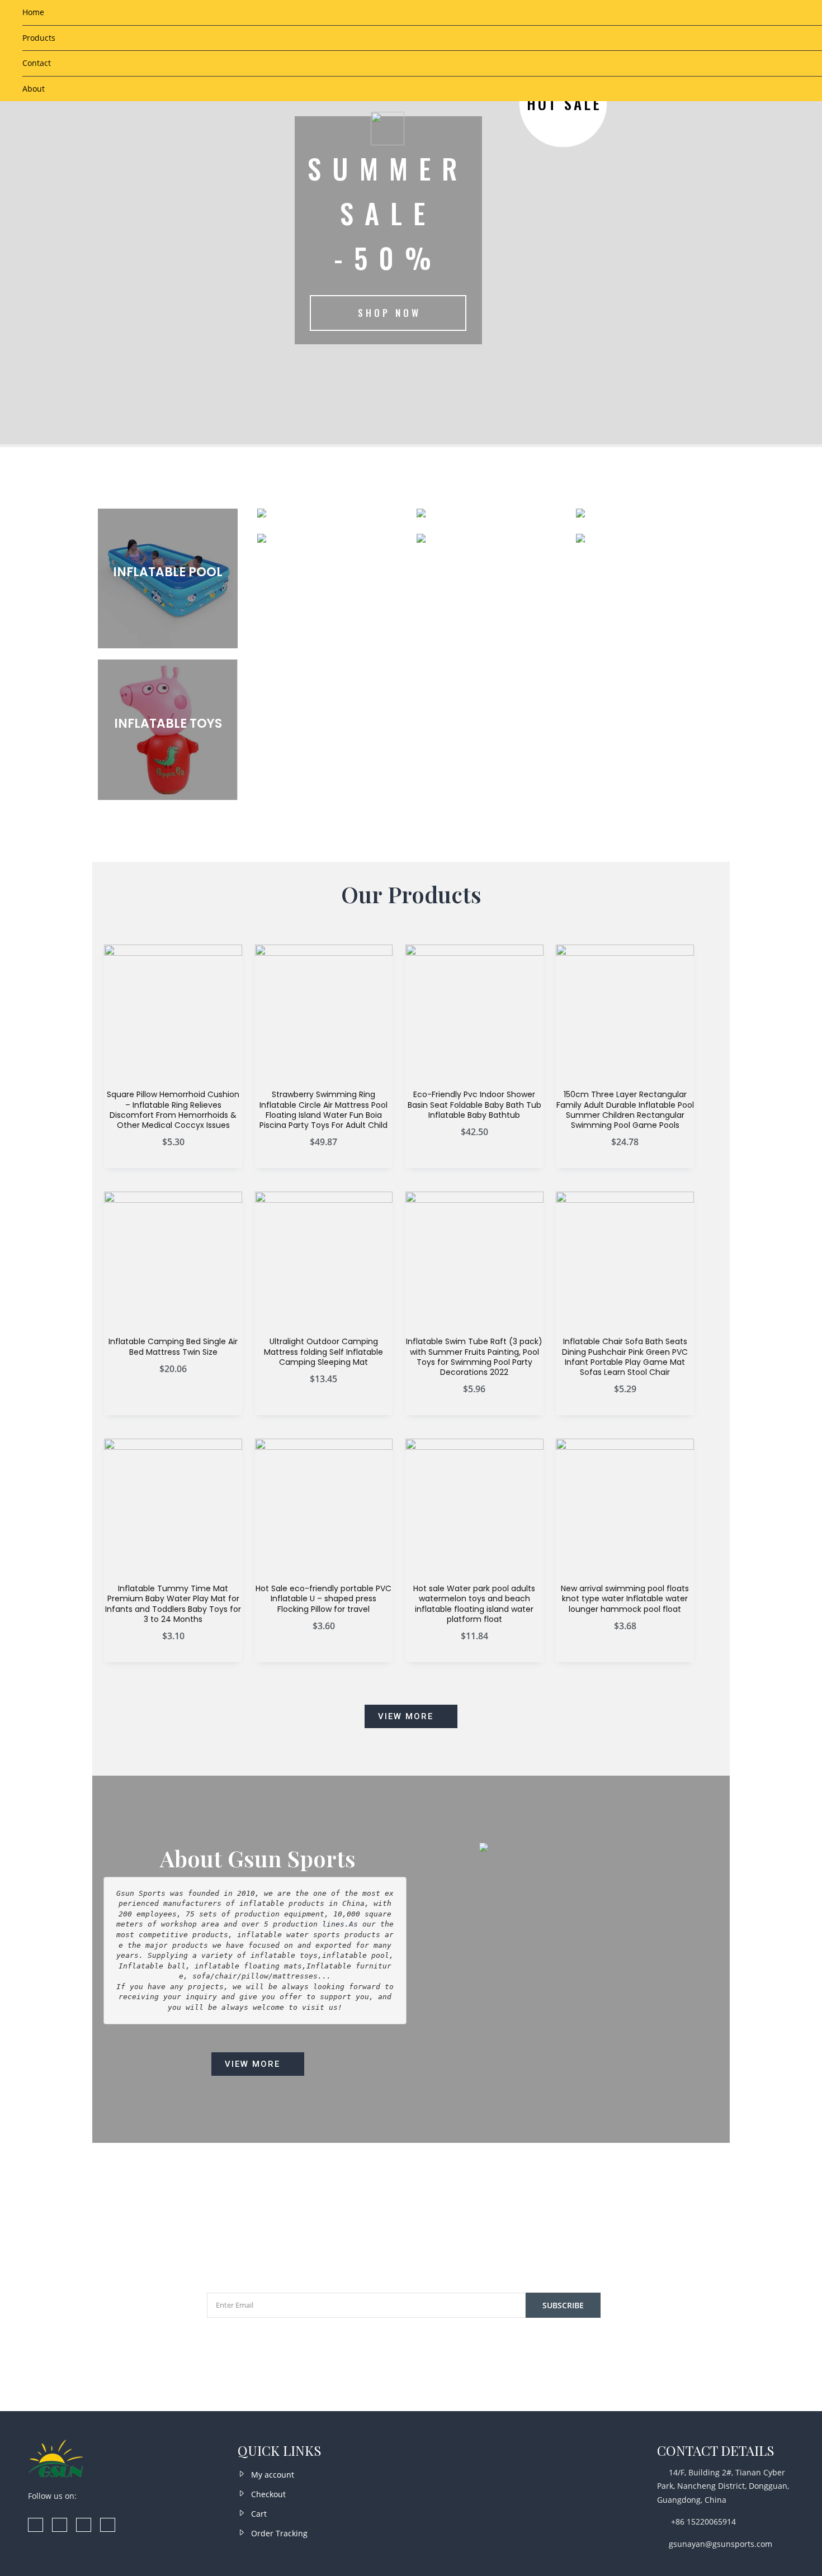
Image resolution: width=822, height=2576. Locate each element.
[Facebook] (36, 2525)
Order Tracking (279, 2533)
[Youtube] (108, 2525)
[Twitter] (84, 2525)
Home (33, 12)
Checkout (268, 2494)
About (34, 89)
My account (273, 2475)
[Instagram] (60, 2525)
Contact (37, 63)
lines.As (338, 1924)
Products (39, 38)
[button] (411, 1716)
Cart (259, 2514)
